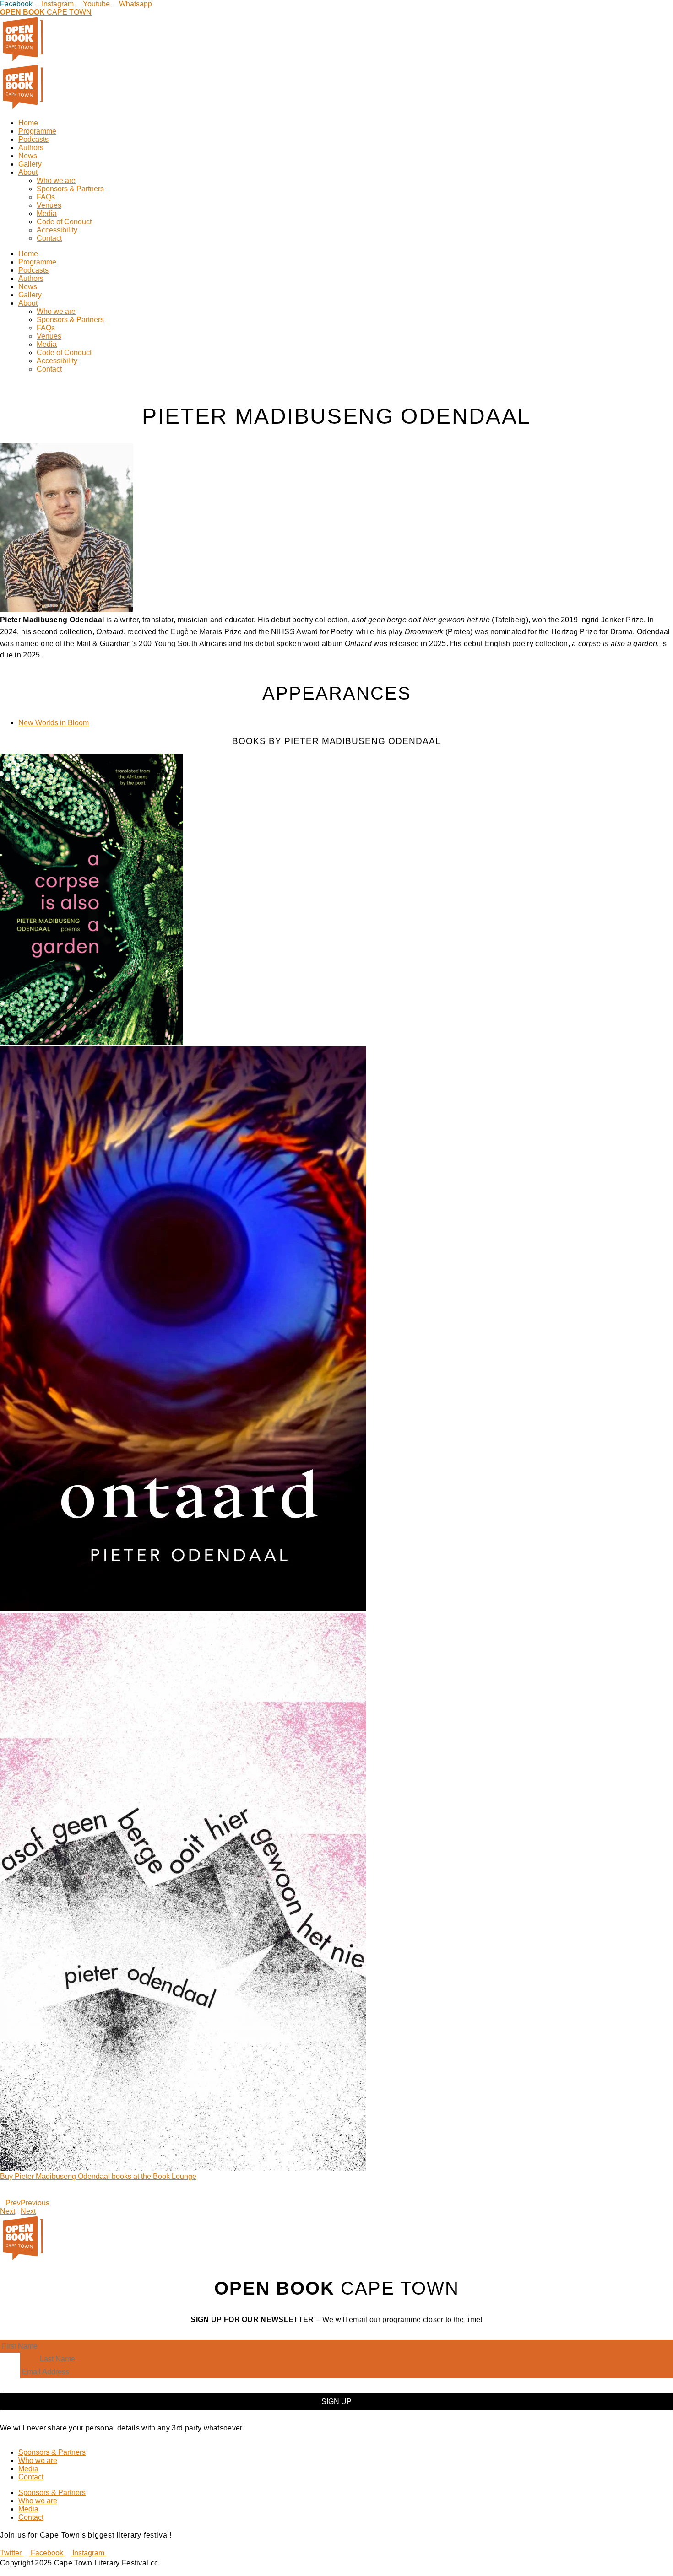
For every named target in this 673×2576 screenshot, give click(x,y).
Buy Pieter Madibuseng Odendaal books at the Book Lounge (98, 2176)
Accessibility (57, 230)
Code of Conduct (64, 222)
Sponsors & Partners (70, 189)
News (28, 156)
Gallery (30, 164)
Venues (49, 205)
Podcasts (33, 139)
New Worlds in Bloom (54, 723)
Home (28, 123)
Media (47, 213)
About (28, 172)
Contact (49, 238)
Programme (37, 131)
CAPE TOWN (46, 12)
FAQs (46, 197)
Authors (31, 148)
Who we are (56, 181)
